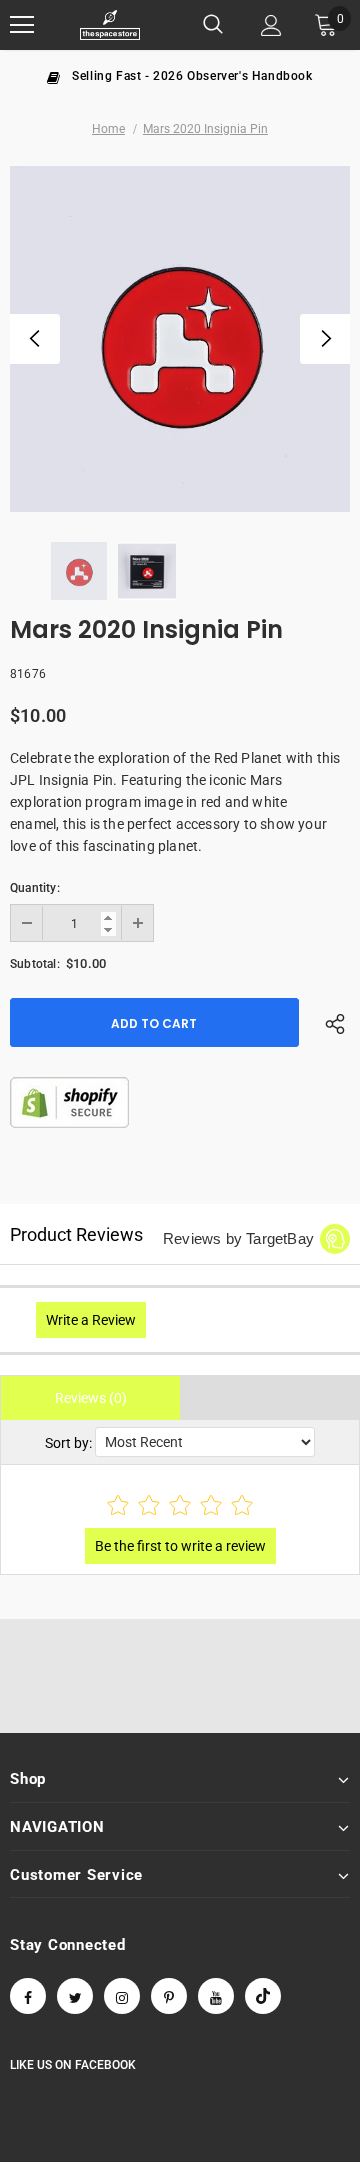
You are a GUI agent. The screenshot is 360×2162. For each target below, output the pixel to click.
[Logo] (110, 25)
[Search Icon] (213, 25)
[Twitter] (75, 1996)
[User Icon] (271, 25)
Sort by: (68, 1443)
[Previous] (35, 339)
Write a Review (91, 1320)
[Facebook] (28, 1996)
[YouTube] (216, 1996)
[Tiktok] (263, 1996)
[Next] (325, 339)
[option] (180, 75)
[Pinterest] (169, 1996)
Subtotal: (35, 964)
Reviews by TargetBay (238, 1238)
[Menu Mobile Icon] (22, 25)
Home (108, 129)
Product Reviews (76, 1234)
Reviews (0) (91, 1398)
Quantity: (35, 888)
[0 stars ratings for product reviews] (180, 1506)
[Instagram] (122, 1996)
